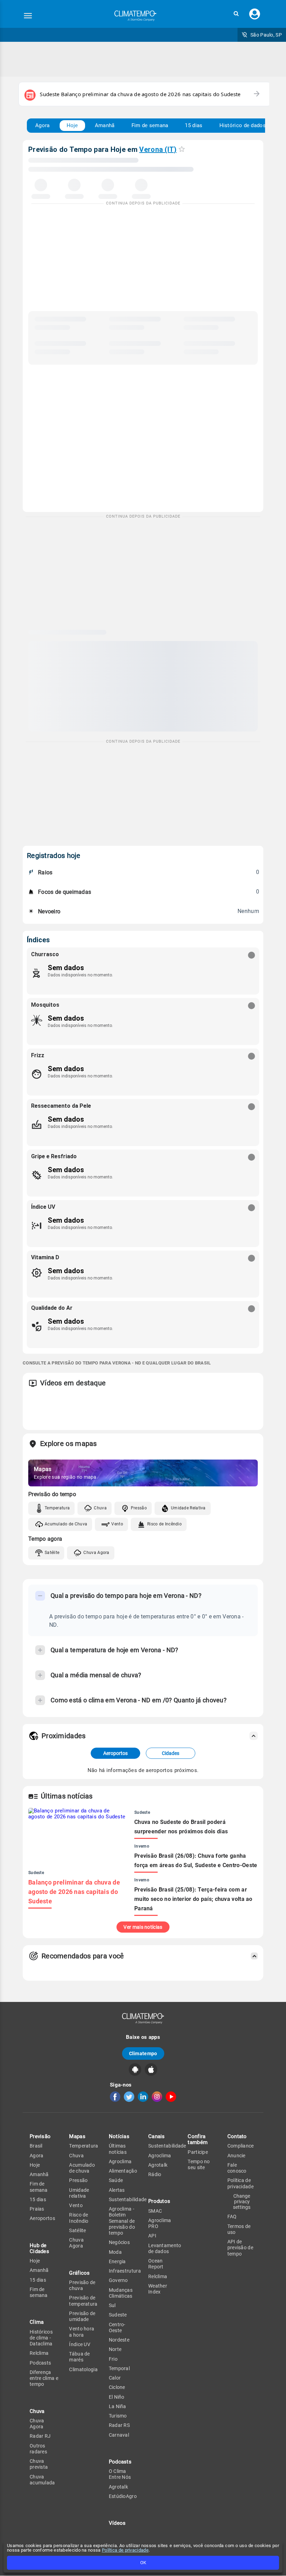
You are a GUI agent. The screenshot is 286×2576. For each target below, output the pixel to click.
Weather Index (158, 2289)
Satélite (52, 1553)
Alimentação (123, 2171)
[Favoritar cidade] (182, 149)
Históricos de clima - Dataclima (41, 2338)
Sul (112, 2305)
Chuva (100, 1508)
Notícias (119, 2136)
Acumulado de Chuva (66, 1524)
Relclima (39, 2353)
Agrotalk (118, 2487)
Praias (37, 2209)
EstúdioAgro (123, 2496)
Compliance (241, 2146)
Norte (115, 2349)
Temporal (119, 2368)
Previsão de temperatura (83, 2301)
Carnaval (119, 2435)
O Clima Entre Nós (120, 2474)
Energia (117, 2261)
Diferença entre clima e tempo (44, 2378)
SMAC (155, 2211)
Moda (115, 2252)
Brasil (36, 2146)
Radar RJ (40, 2436)
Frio (113, 2359)
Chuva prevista (39, 2464)
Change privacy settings (242, 2202)
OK (143, 2563)
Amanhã (105, 125)
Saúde (116, 2180)
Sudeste (118, 2315)
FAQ (232, 2217)
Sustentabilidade (128, 2199)
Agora (43, 125)
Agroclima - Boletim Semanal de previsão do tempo (122, 2221)
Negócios (119, 2242)
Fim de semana (150, 125)
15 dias (194, 125)
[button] (236, 14)
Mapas (77, 2136)
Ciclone (117, 2387)
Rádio (155, 2174)
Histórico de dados (243, 125)
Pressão (139, 1508)
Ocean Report (156, 2264)
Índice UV (80, 2344)
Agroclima (120, 2161)
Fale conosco (237, 2168)
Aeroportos (115, 1753)
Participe (198, 2152)
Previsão (40, 2136)
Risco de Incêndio (164, 1524)
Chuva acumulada (42, 2480)
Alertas (117, 2190)
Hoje (72, 125)
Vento (117, 1524)
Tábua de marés (79, 2357)
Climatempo (143, 2053)
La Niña (118, 2406)
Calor (115, 2378)
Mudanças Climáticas (121, 2293)
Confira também (198, 2139)
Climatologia (83, 2369)
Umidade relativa (79, 2193)
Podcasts (40, 2363)
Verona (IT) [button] (158, 149)
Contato (237, 2136)
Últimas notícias (118, 2149)
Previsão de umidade (82, 2316)
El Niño (117, 2397)
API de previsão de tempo (240, 2248)
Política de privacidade (125, 2550)
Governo (118, 2280)
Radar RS (119, 2425)
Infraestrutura (125, 2271)
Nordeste (119, 2340)
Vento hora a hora (82, 2332)
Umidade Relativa (188, 1508)
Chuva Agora (96, 1553)
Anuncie (236, 2156)
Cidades (171, 1753)
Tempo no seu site (199, 2164)
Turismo (118, 2416)
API (152, 2236)
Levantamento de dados (165, 2248)
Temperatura (57, 1508)
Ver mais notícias (143, 1927)
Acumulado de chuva (82, 2168)
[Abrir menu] (28, 16)
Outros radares (38, 2449)
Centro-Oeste (117, 2327)
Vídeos (117, 2523)
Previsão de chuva (82, 2285)
